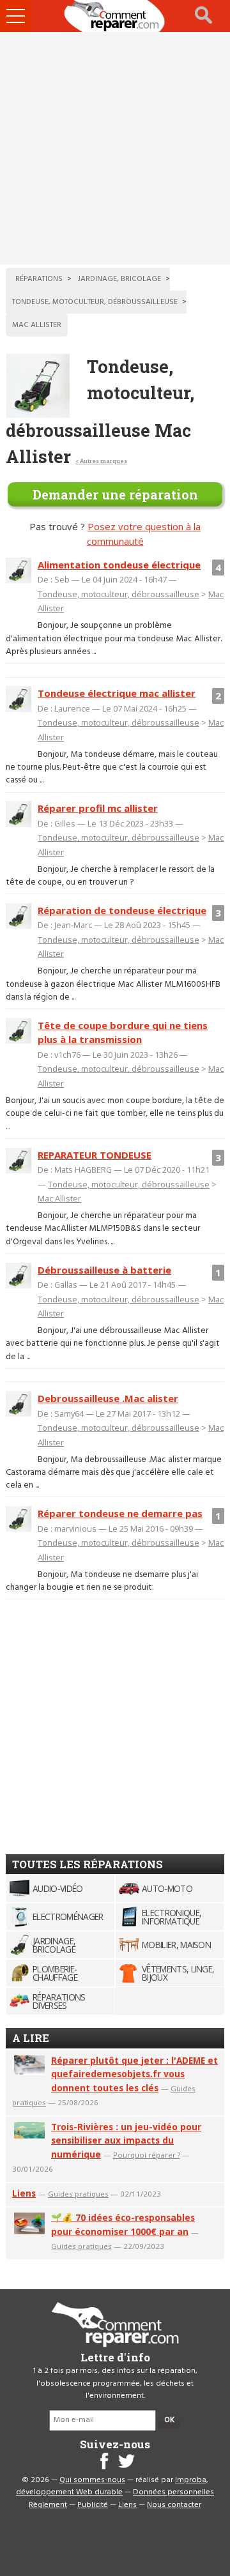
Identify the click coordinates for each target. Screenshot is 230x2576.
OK (169, 2420)
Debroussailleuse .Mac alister (108, 1398)
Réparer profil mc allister (98, 808)
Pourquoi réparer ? (147, 2155)
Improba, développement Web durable (112, 2487)
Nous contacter (174, 2505)
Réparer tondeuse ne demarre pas (120, 1513)
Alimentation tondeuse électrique (119, 565)
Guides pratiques (78, 2194)
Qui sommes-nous (92, 2480)
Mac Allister (59, 1198)
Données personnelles (173, 2492)
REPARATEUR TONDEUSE (95, 1155)
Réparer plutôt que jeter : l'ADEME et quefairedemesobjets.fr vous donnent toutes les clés (134, 2074)
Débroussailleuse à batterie (104, 1270)
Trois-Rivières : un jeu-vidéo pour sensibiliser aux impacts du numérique (126, 2141)
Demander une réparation (115, 494)
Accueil (115, 16)
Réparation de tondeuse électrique (122, 910)
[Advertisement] (115, 148)
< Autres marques (101, 461)
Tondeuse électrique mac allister (117, 693)
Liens (24, 2193)
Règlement (48, 2505)
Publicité (93, 2505)
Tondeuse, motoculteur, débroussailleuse (119, 594)
